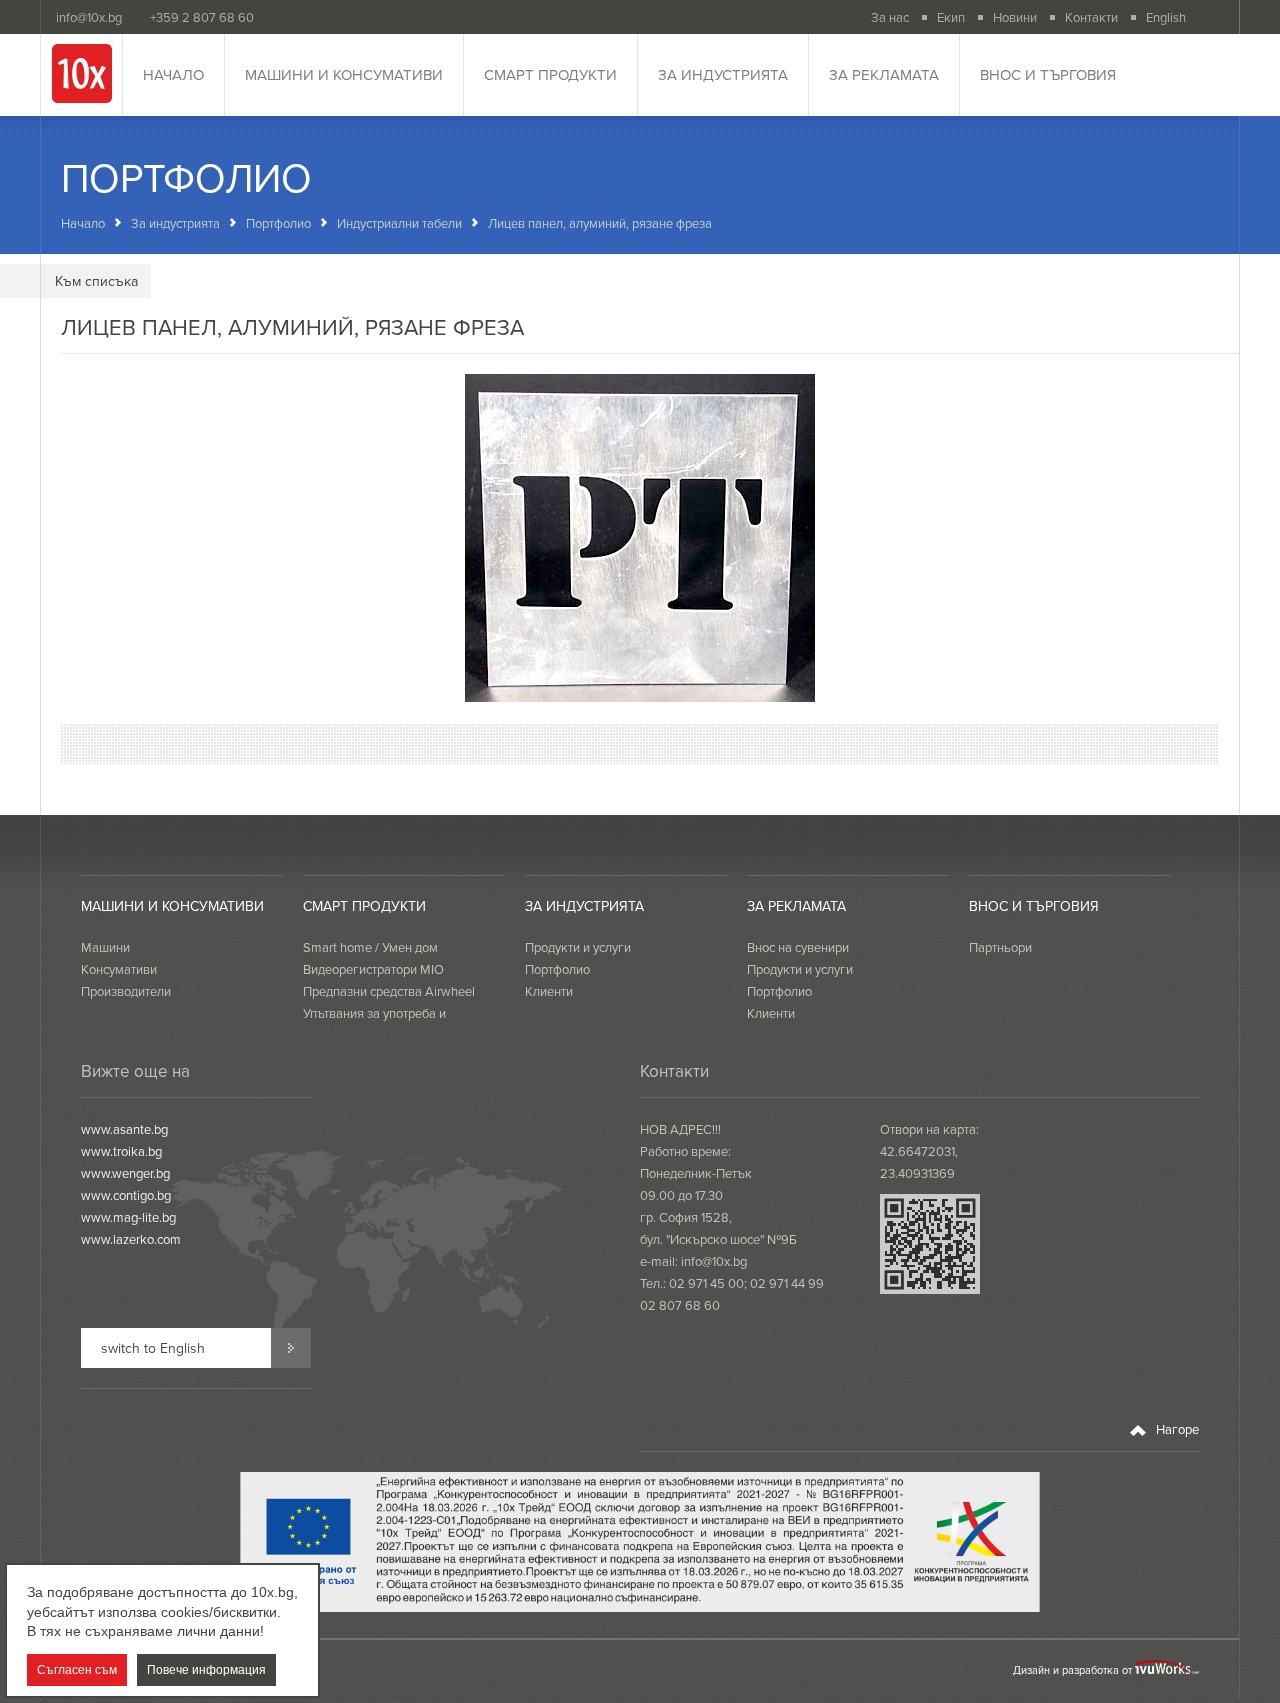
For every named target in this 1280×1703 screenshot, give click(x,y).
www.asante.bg (124, 1129)
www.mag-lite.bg (128, 1217)
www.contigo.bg (126, 1195)
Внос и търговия (1048, 74)
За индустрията (723, 74)
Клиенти (549, 991)
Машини (105, 947)
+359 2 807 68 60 (202, 17)
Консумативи (119, 969)
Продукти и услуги (578, 947)
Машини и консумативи (344, 74)
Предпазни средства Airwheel (389, 991)
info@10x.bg (714, 1261)
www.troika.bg (121, 1151)
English (1166, 17)
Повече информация (206, 1670)
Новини (1015, 17)
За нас (890, 17)
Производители (126, 991)
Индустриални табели (399, 223)
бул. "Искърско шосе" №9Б (718, 1239)
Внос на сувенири (798, 947)
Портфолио (278, 223)
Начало (173, 74)
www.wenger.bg (125, 1173)
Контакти (1091, 17)
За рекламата (884, 74)
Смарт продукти (550, 74)
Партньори (1000, 947)
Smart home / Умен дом (370, 947)
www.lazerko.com (131, 1239)
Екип (951, 17)
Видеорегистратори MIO (373, 969)
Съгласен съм (77, 1670)
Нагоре (1176, 1429)
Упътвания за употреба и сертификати (374, 1024)
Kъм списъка (96, 281)
